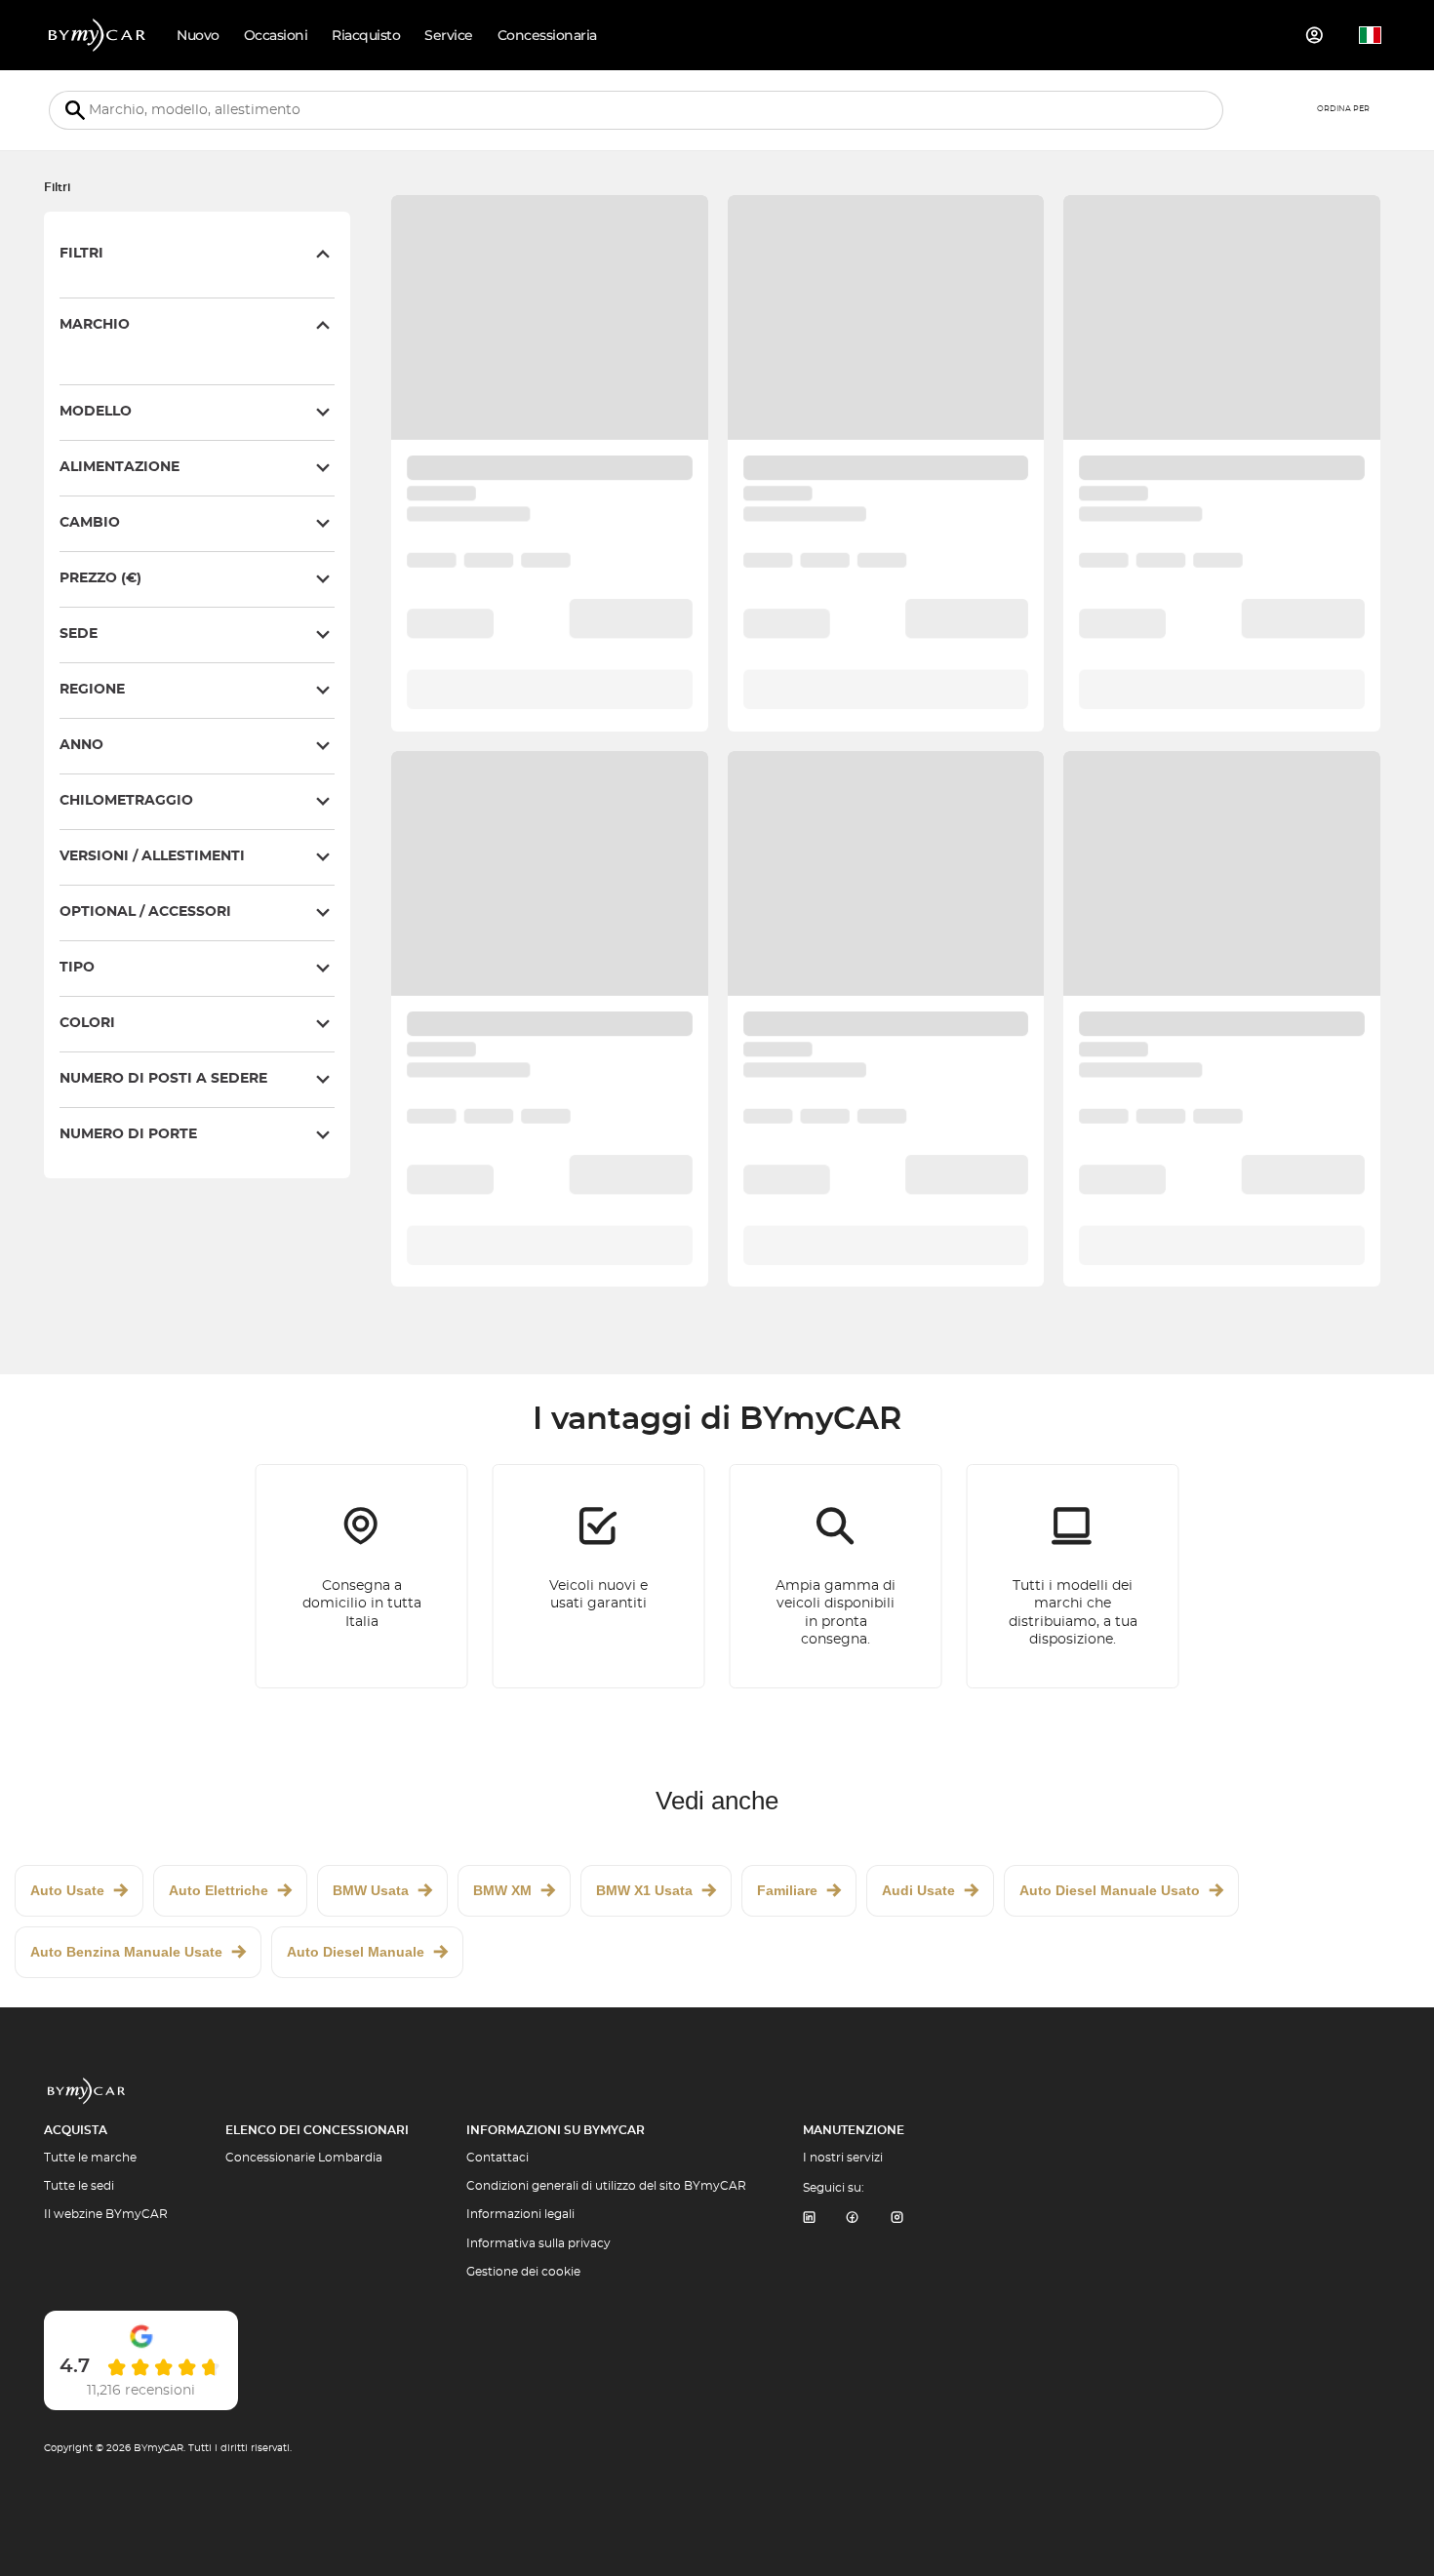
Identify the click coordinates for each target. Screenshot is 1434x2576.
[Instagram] (897, 2219)
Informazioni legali (520, 2214)
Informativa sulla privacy (538, 2243)
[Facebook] (853, 2219)
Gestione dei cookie (523, 2272)
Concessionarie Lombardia (304, 2158)
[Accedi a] (1315, 35)
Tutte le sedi (79, 2186)
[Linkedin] (809, 2219)
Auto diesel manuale (356, 1952)
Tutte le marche (90, 2158)
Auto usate (67, 1890)
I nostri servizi (843, 2158)
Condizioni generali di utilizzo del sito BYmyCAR (606, 2186)
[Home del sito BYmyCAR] (98, 35)
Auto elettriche (219, 1890)
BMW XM (502, 1890)
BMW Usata (371, 1890)
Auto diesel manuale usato (1110, 1890)
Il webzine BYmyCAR (106, 2214)
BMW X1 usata (644, 1890)
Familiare (787, 1890)
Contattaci (498, 2158)
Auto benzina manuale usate (126, 1952)
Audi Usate (918, 1890)
